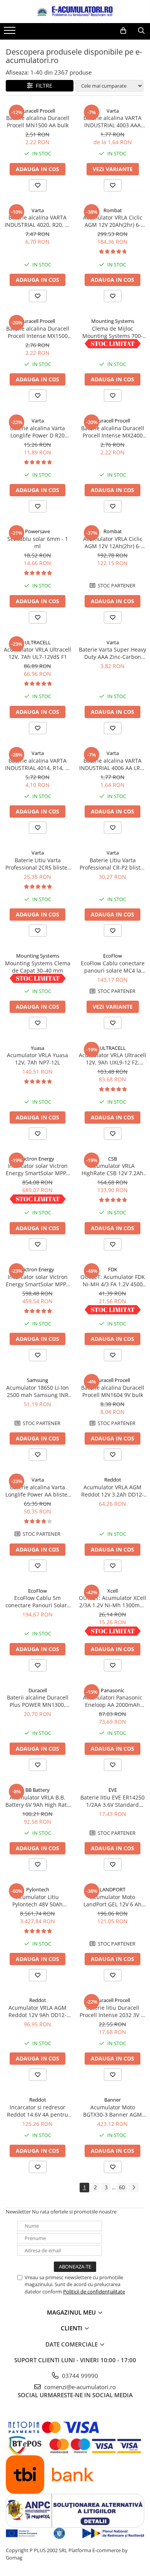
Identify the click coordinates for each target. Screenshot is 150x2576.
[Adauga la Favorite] (38, 185)
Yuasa (37, 1048)
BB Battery (37, 1790)
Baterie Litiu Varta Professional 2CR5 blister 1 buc (37, 864)
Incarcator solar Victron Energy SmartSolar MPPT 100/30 (37, 1169)
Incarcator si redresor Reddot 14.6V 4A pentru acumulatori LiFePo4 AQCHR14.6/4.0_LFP (37, 2111)
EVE (113, 1790)
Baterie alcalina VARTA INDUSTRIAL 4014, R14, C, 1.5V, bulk (38, 764)
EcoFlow (112, 956)
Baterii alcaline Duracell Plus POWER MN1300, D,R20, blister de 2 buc (38, 1701)
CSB (112, 1159)
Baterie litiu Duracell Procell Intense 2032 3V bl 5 (113, 2011)
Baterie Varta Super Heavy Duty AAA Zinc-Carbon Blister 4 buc (112, 653)
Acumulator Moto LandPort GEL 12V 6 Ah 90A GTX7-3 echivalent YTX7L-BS (112, 1901)
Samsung (37, 1380)
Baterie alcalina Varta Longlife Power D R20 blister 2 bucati (37, 432)
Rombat (113, 210)
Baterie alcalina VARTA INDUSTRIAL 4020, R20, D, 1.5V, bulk (37, 221)
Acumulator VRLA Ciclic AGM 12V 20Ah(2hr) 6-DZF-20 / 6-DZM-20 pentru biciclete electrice (113, 221)
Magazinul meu (72, 2312)
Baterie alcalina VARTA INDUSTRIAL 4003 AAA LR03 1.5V (112, 121)
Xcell (112, 1591)
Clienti (72, 2328)
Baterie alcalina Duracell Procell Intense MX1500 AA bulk (38, 332)
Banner (112, 2100)
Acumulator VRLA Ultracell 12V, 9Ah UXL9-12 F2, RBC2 (112, 1059)
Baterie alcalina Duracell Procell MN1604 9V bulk (113, 1391)
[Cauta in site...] (141, 31)
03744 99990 (79, 2376)
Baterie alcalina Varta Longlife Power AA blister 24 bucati (37, 1491)
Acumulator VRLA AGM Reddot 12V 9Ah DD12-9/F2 (37, 2011)
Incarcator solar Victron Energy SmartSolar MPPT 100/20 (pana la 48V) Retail (37, 1281)
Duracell (38, 1690)
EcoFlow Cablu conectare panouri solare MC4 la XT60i (113, 967)
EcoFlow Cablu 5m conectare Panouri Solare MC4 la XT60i (38, 1601)
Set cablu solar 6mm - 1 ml (38, 542)
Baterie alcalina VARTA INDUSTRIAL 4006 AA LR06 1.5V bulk (113, 764)
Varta (113, 111)
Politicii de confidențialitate (94, 2292)
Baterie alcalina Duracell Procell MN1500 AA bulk (38, 121)
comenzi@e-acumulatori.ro (79, 2387)
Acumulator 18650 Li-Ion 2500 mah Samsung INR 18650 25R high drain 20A (38, 1391)
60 (122, 2187)
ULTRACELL (38, 642)
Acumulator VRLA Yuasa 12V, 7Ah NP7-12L (37, 1059)
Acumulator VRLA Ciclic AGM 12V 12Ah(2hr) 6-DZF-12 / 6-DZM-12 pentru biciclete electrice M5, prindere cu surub (113, 542)
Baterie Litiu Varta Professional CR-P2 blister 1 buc (113, 864)
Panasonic (112, 1690)
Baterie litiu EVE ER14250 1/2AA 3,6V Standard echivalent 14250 (112, 1801)
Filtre (42, 86)
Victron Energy (37, 1159)
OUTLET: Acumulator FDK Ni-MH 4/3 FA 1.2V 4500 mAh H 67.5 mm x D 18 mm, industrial (113, 1281)
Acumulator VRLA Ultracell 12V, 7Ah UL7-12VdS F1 (37, 653)
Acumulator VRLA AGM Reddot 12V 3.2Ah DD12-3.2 (112, 1491)
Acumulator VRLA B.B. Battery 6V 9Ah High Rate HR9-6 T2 (37, 1801)
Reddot (113, 1480)
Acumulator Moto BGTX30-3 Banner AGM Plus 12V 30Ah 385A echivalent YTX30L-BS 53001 (112, 2111)
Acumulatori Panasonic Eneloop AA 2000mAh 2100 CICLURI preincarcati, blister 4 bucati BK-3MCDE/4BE (113, 1701)
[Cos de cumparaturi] (123, 31)
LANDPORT (112, 1889)
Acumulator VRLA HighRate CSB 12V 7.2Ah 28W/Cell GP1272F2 (112, 1169)
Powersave (37, 531)
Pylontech (38, 1889)
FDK (113, 1269)
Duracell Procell (37, 111)
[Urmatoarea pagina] (133, 2188)
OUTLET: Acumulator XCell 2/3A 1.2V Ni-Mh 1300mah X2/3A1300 (112, 1601)
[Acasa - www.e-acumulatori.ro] (75, 12)
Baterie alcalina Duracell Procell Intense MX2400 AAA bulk (113, 432)
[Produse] (11, 33)
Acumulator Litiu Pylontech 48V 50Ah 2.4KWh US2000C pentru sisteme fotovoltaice (38, 1901)
